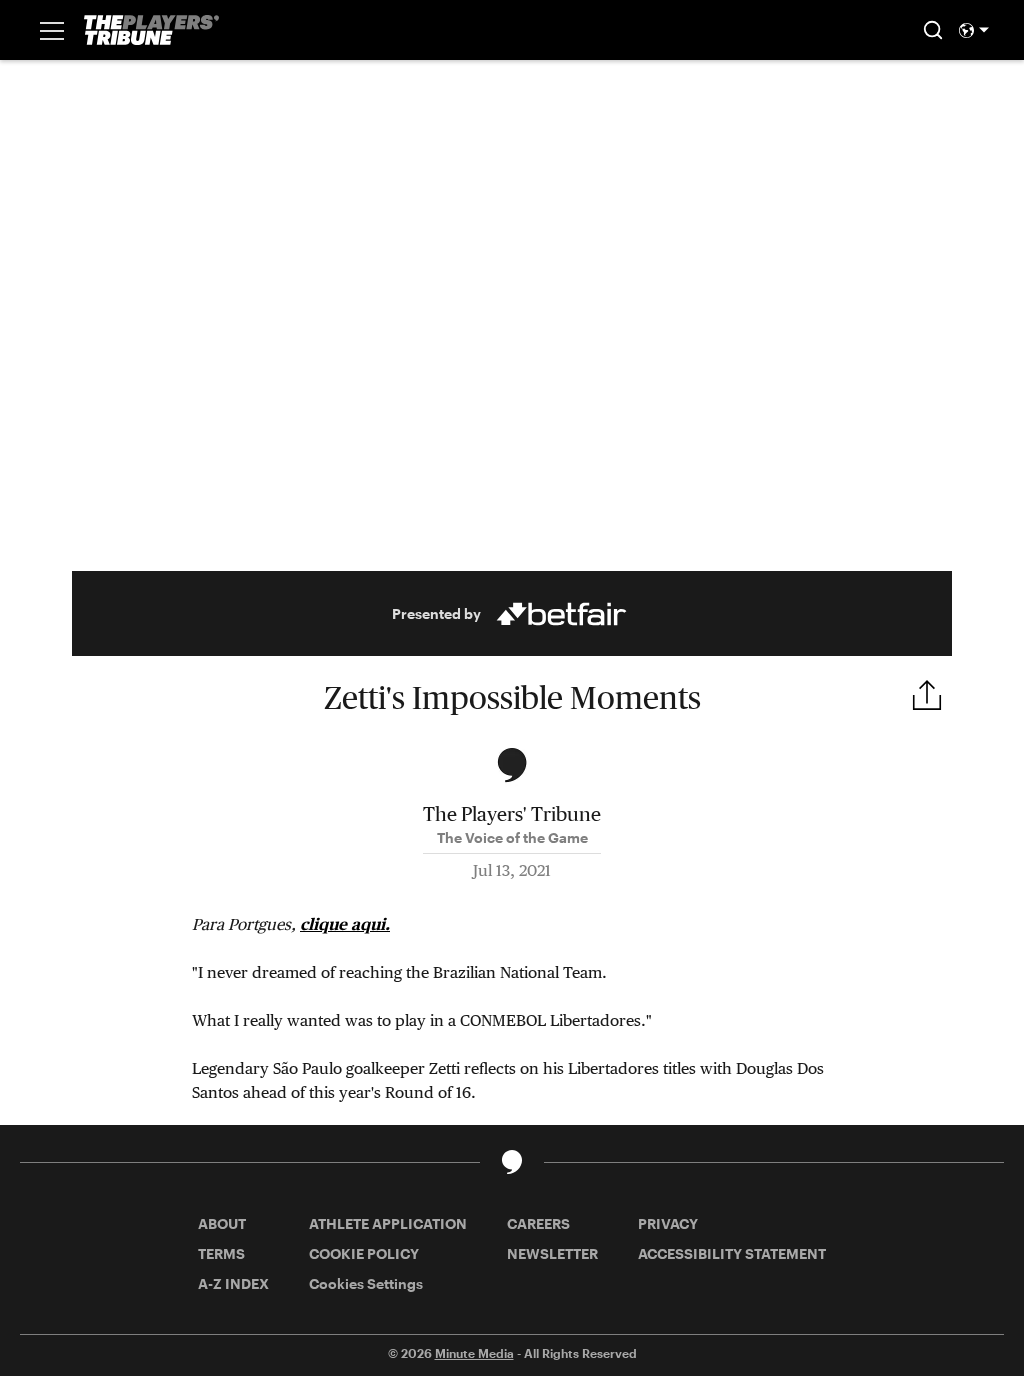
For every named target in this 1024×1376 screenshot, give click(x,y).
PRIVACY (668, 1223)
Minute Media (474, 1353)
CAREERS (538, 1223)
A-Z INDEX (233, 1283)
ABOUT (222, 1223)
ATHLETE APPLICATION (388, 1223)
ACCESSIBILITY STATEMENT (732, 1253)
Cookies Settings (366, 1283)
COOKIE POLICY (364, 1253)
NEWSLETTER (552, 1253)
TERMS (221, 1253)
